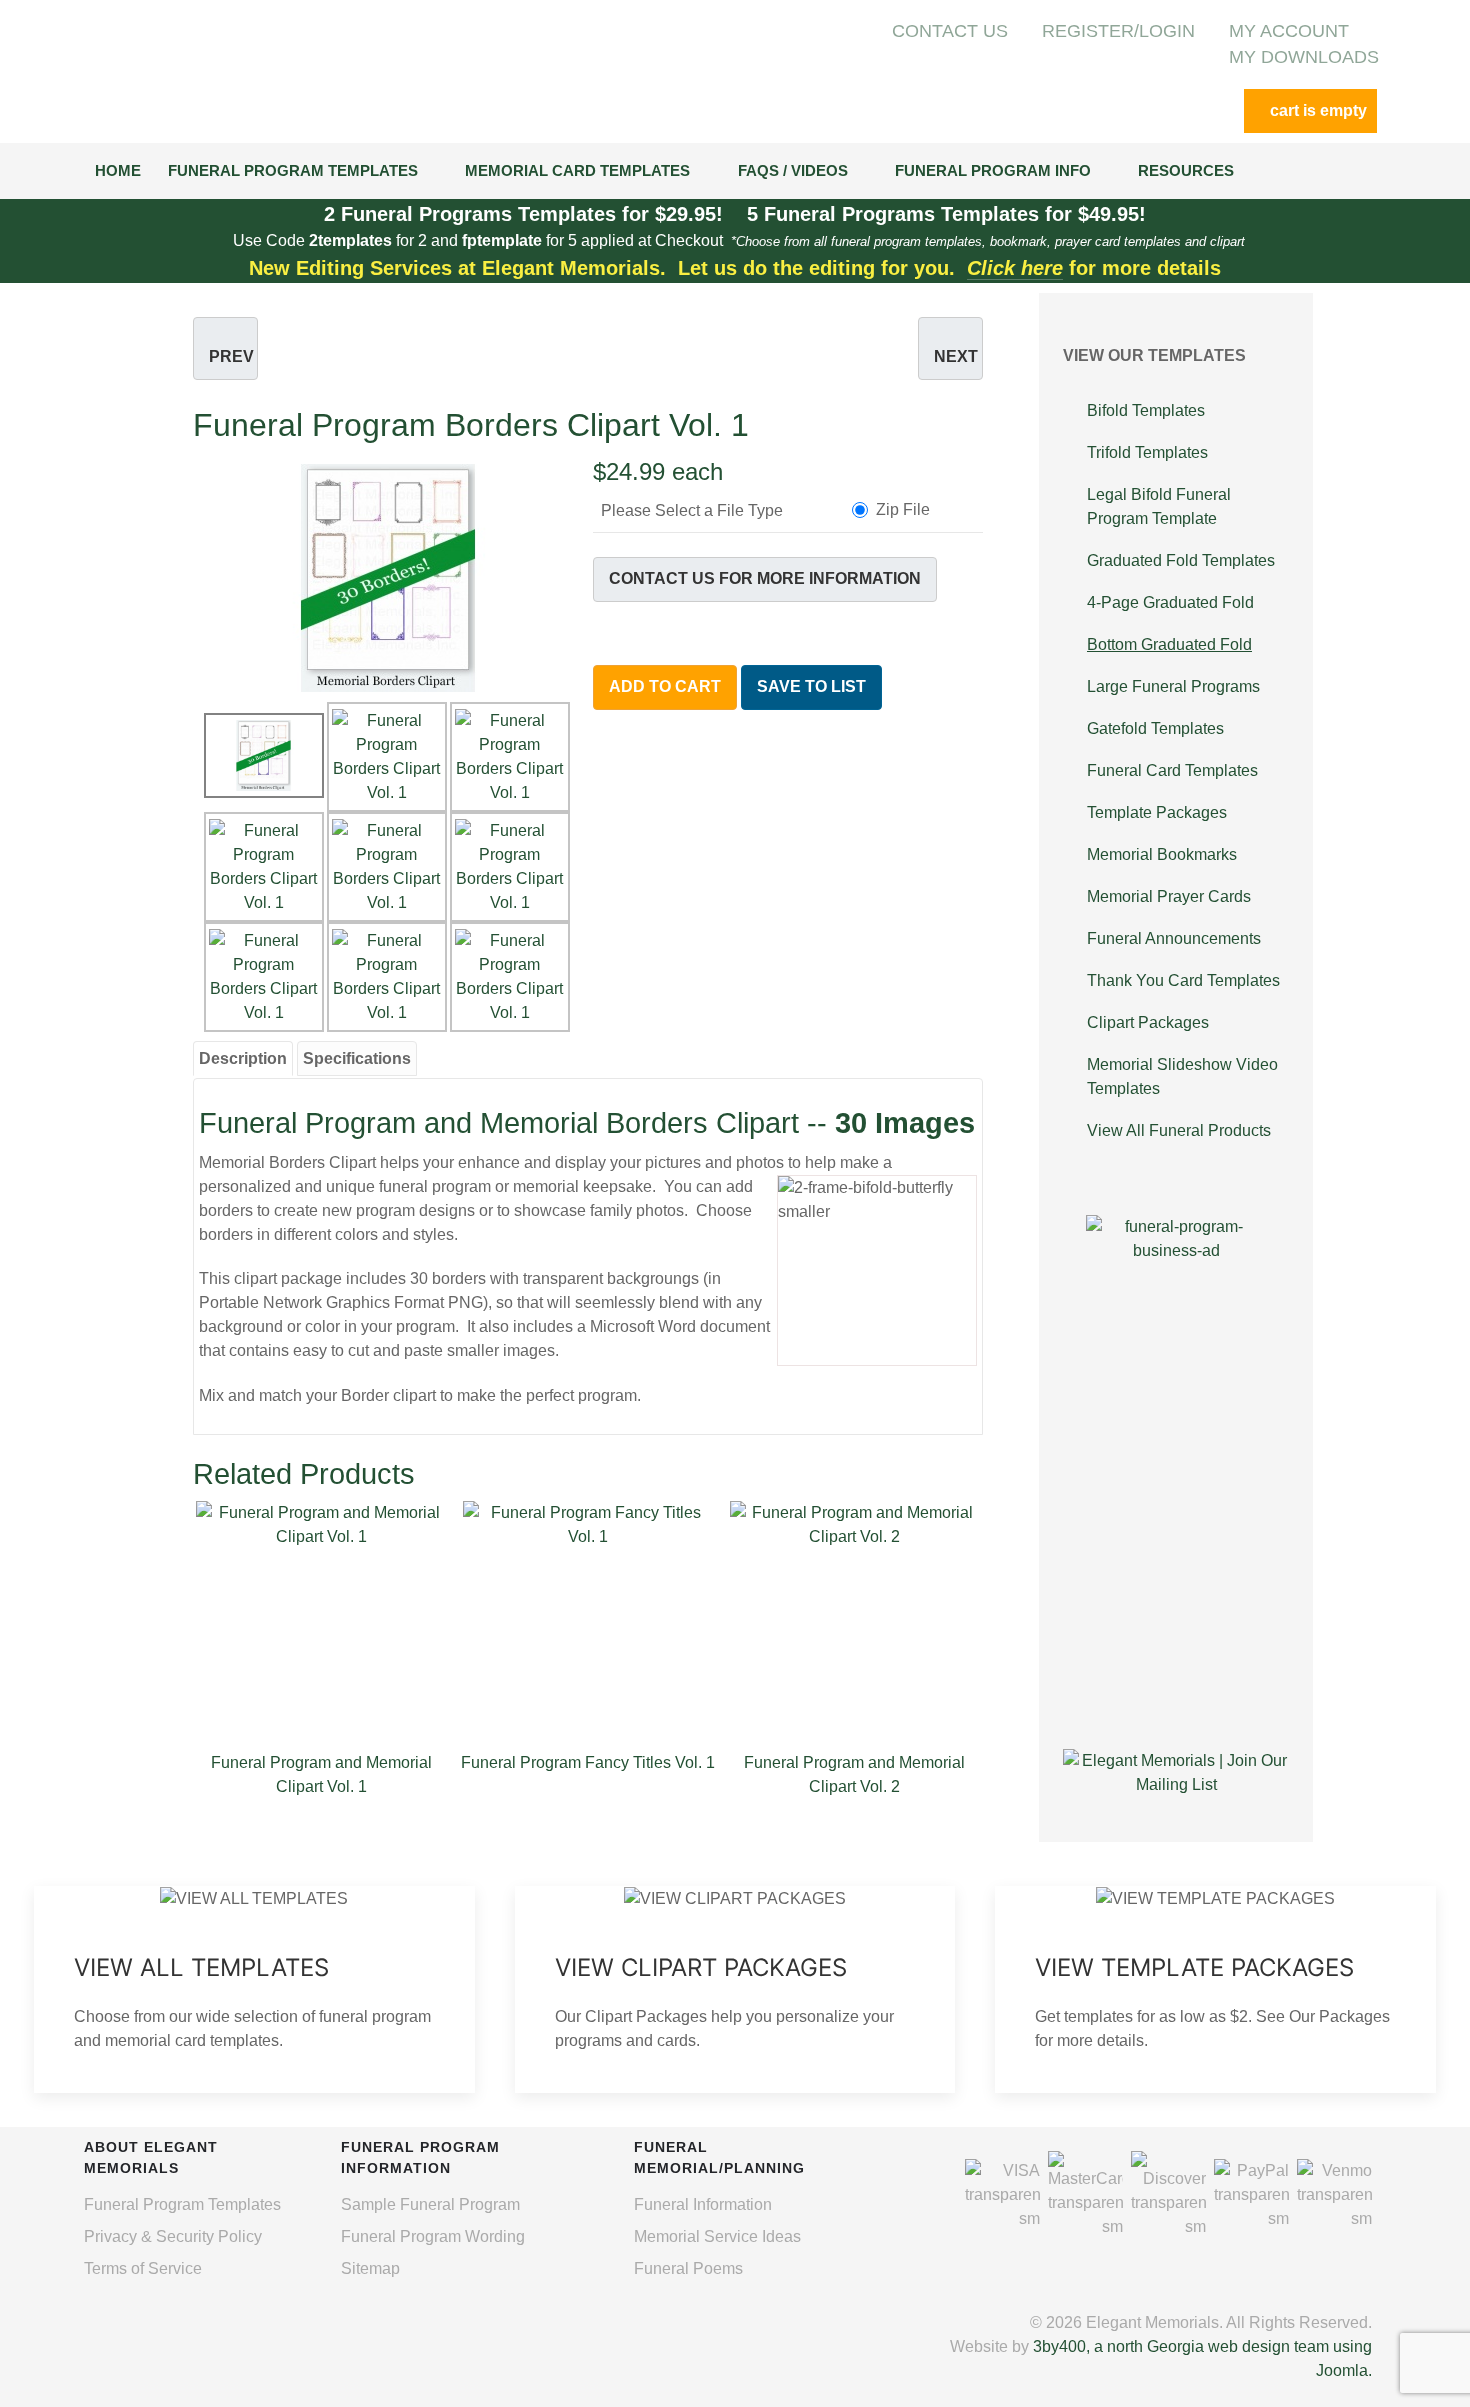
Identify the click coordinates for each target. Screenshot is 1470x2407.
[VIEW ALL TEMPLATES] (254, 1989)
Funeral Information (703, 2204)
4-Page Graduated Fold (1170, 602)
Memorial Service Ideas (717, 2236)
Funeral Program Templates (182, 2204)
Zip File (903, 509)
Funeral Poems (688, 2268)
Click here (1015, 268)
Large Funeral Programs (1173, 686)
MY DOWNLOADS (1304, 57)
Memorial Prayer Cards (1169, 896)
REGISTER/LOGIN (1118, 31)
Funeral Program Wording (433, 2236)
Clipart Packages (1148, 1022)
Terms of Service (143, 2268)
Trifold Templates (1147, 452)
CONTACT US (950, 31)
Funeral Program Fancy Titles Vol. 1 (588, 1762)
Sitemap (370, 2268)
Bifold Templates (1146, 410)
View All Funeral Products (1179, 1130)
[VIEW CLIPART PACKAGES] (735, 1989)
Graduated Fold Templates (1181, 560)
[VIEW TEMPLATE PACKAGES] (1215, 1989)
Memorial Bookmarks (1162, 854)
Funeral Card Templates (1172, 770)
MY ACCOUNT (1289, 31)
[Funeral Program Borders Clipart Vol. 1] (388, 576)
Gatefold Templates (1155, 728)
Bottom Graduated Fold (1169, 644)
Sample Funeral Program (430, 2204)
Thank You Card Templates (1183, 980)
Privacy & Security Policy (173, 2236)
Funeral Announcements (1174, 938)
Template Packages (1157, 812)
